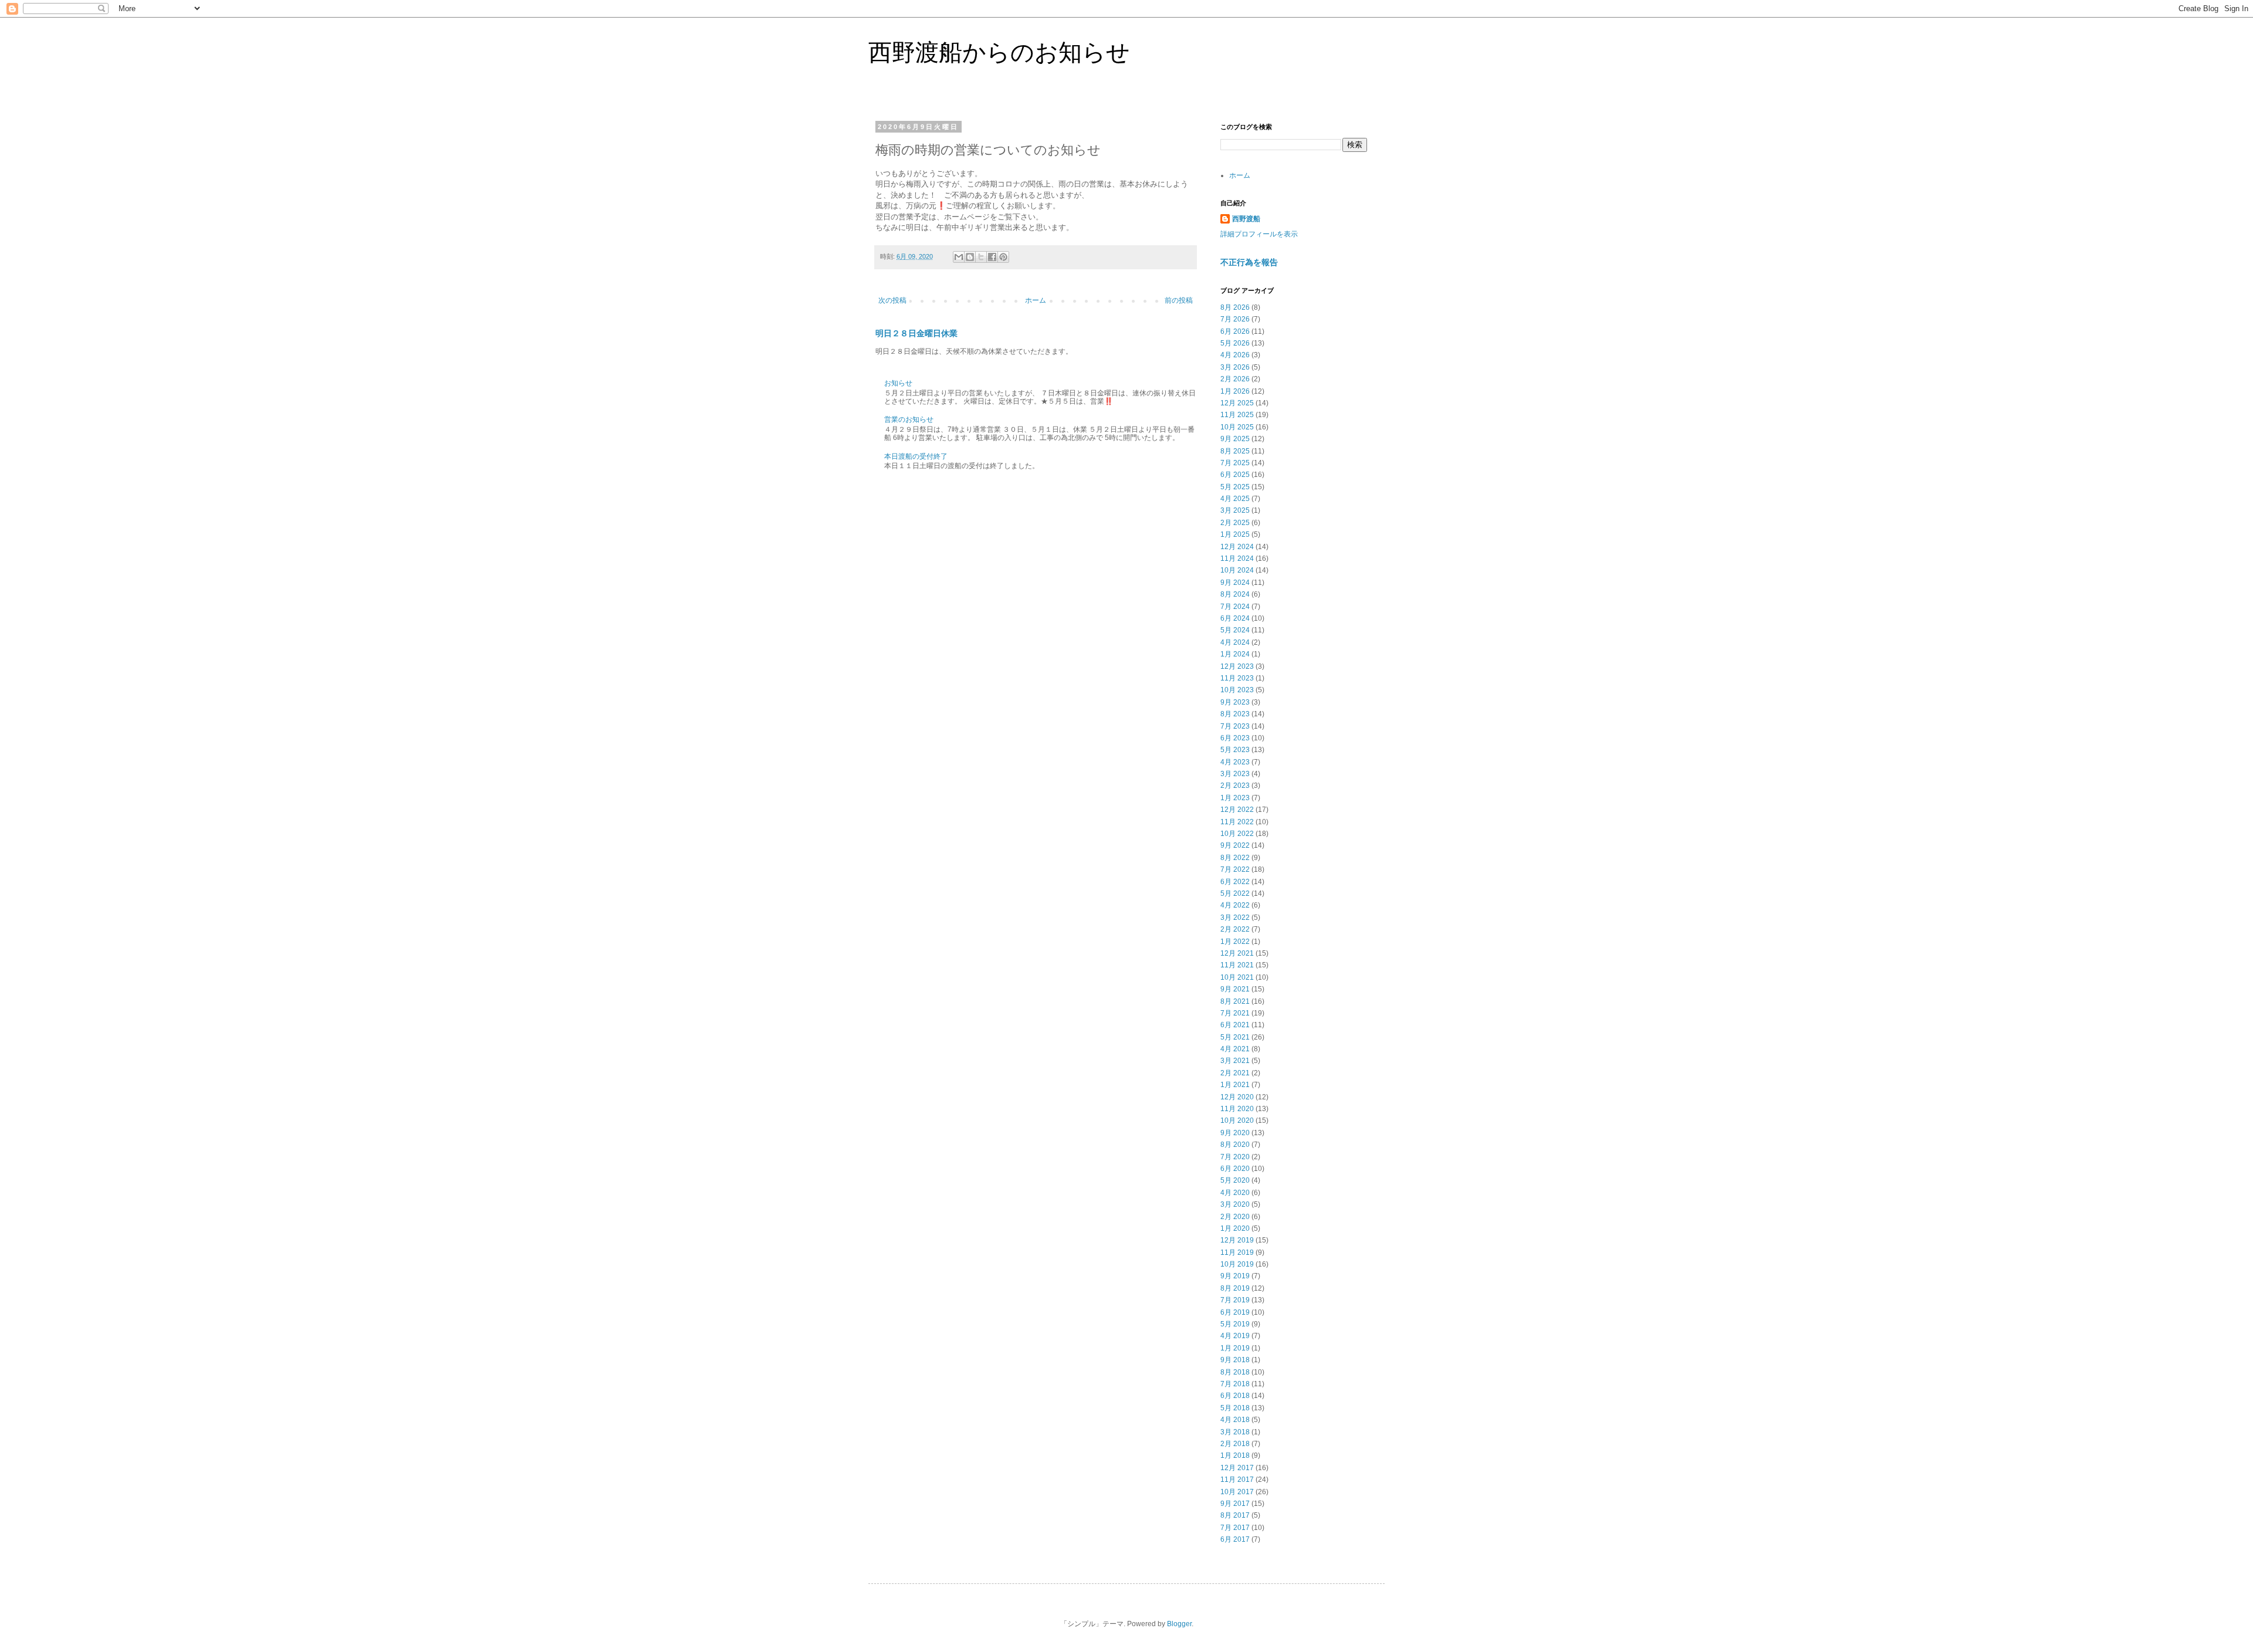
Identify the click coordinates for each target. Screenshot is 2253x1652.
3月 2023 (1235, 774)
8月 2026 (1235, 307)
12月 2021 (1237, 953)
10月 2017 (1237, 1492)
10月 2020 (1237, 1120)
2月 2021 (1235, 1073)
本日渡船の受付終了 (916, 456)
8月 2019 (1235, 1288)
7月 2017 (1235, 1528)
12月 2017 (1237, 1468)
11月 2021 (1237, 965)
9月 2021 (1235, 989)
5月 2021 (1235, 1037)
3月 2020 (1235, 1204)
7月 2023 (1235, 726)
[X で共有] (981, 257)
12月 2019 (1237, 1240)
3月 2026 (1235, 367)
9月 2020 (1235, 1133)
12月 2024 (1237, 547)
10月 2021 (1237, 977)
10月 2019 (1237, 1264)
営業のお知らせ (909, 419)
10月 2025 (1237, 427)
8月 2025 (1235, 451)
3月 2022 (1235, 918)
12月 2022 (1237, 810)
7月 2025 (1235, 463)
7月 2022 (1235, 869)
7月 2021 (1235, 1013)
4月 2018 (1235, 1420)
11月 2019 (1237, 1252)
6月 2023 (1235, 738)
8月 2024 (1235, 594)
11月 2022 (1237, 822)
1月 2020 (1235, 1228)
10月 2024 (1237, 570)
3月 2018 (1235, 1432)
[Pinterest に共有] (1003, 257)
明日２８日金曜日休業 (916, 333)
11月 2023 (1237, 678)
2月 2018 (1235, 1444)
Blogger (1179, 1624)
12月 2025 (1237, 403)
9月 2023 (1235, 702)
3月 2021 (1235, 1061)
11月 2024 (1237, 558)
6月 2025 (1235, 475)
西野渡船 (1246, 219)
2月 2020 (1235, 1217)
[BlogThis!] (970, 257)
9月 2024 (1235, 583)
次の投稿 (892, 300)
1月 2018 (1235, 1455)
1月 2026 (1235, 391)
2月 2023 (1235, 786)
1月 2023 (1235, 798)
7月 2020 (1235, 1157)
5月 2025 (1235, 487)
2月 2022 (1235, 929)
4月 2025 (1235, 499)
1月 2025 (1235, 534)
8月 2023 (1235, 714)
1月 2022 (1235, 942)
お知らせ (898, 383)
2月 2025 (1235, 523)
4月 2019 (1235, 1336)
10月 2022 (1237, 834)
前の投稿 (1179, 300)
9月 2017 (1235, 1504)
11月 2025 (1237, 415)
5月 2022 (1235, 893)
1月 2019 (1235, 1348)
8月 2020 (1235, 1145)
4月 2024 (1235, 642)
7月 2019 (1235, 1300)
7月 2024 (1235, 607)
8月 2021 (1235, 1001)
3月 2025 (1235, 510)
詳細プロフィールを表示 (1259, 234)
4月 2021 (1235, 1049)
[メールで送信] (959, 257)
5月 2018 (1235, 1408)
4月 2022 (1235, 905)
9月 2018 (1235, 1360)
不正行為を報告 (1249, 262)
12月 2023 (1237, 666)
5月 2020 (1235, 1180)
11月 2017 (1237, 1480)
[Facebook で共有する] (992, 257)
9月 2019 (1235, 1276)
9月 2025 (1235, 439)
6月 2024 (1235, 618)
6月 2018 (1235, 1396)
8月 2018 (1235, 1372)
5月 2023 (1235, 750)
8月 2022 (1235, 858)
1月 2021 (1235, 1085)
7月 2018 (1235, 1384)
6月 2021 (1235, 1025)
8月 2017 (1235, 1515)
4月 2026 (1235, 355)
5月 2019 (1235, 1324)
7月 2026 (1235, 319)
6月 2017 (1235, 1539)
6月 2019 (1235, 1312)
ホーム (1036, 300)
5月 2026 (1235, 343)
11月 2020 (1237, 1109)
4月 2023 (1235, 762)
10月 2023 (1237, 690)
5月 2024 (1235, 630)
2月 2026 (1235, 379)
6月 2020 (1235, 1169)
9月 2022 (1235, 845)
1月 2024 (1235, 654)
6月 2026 (1235, 331)
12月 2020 (1237, 1097)
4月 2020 (1235, 1193)
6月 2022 (1235, 882)
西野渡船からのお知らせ (999, 52)
